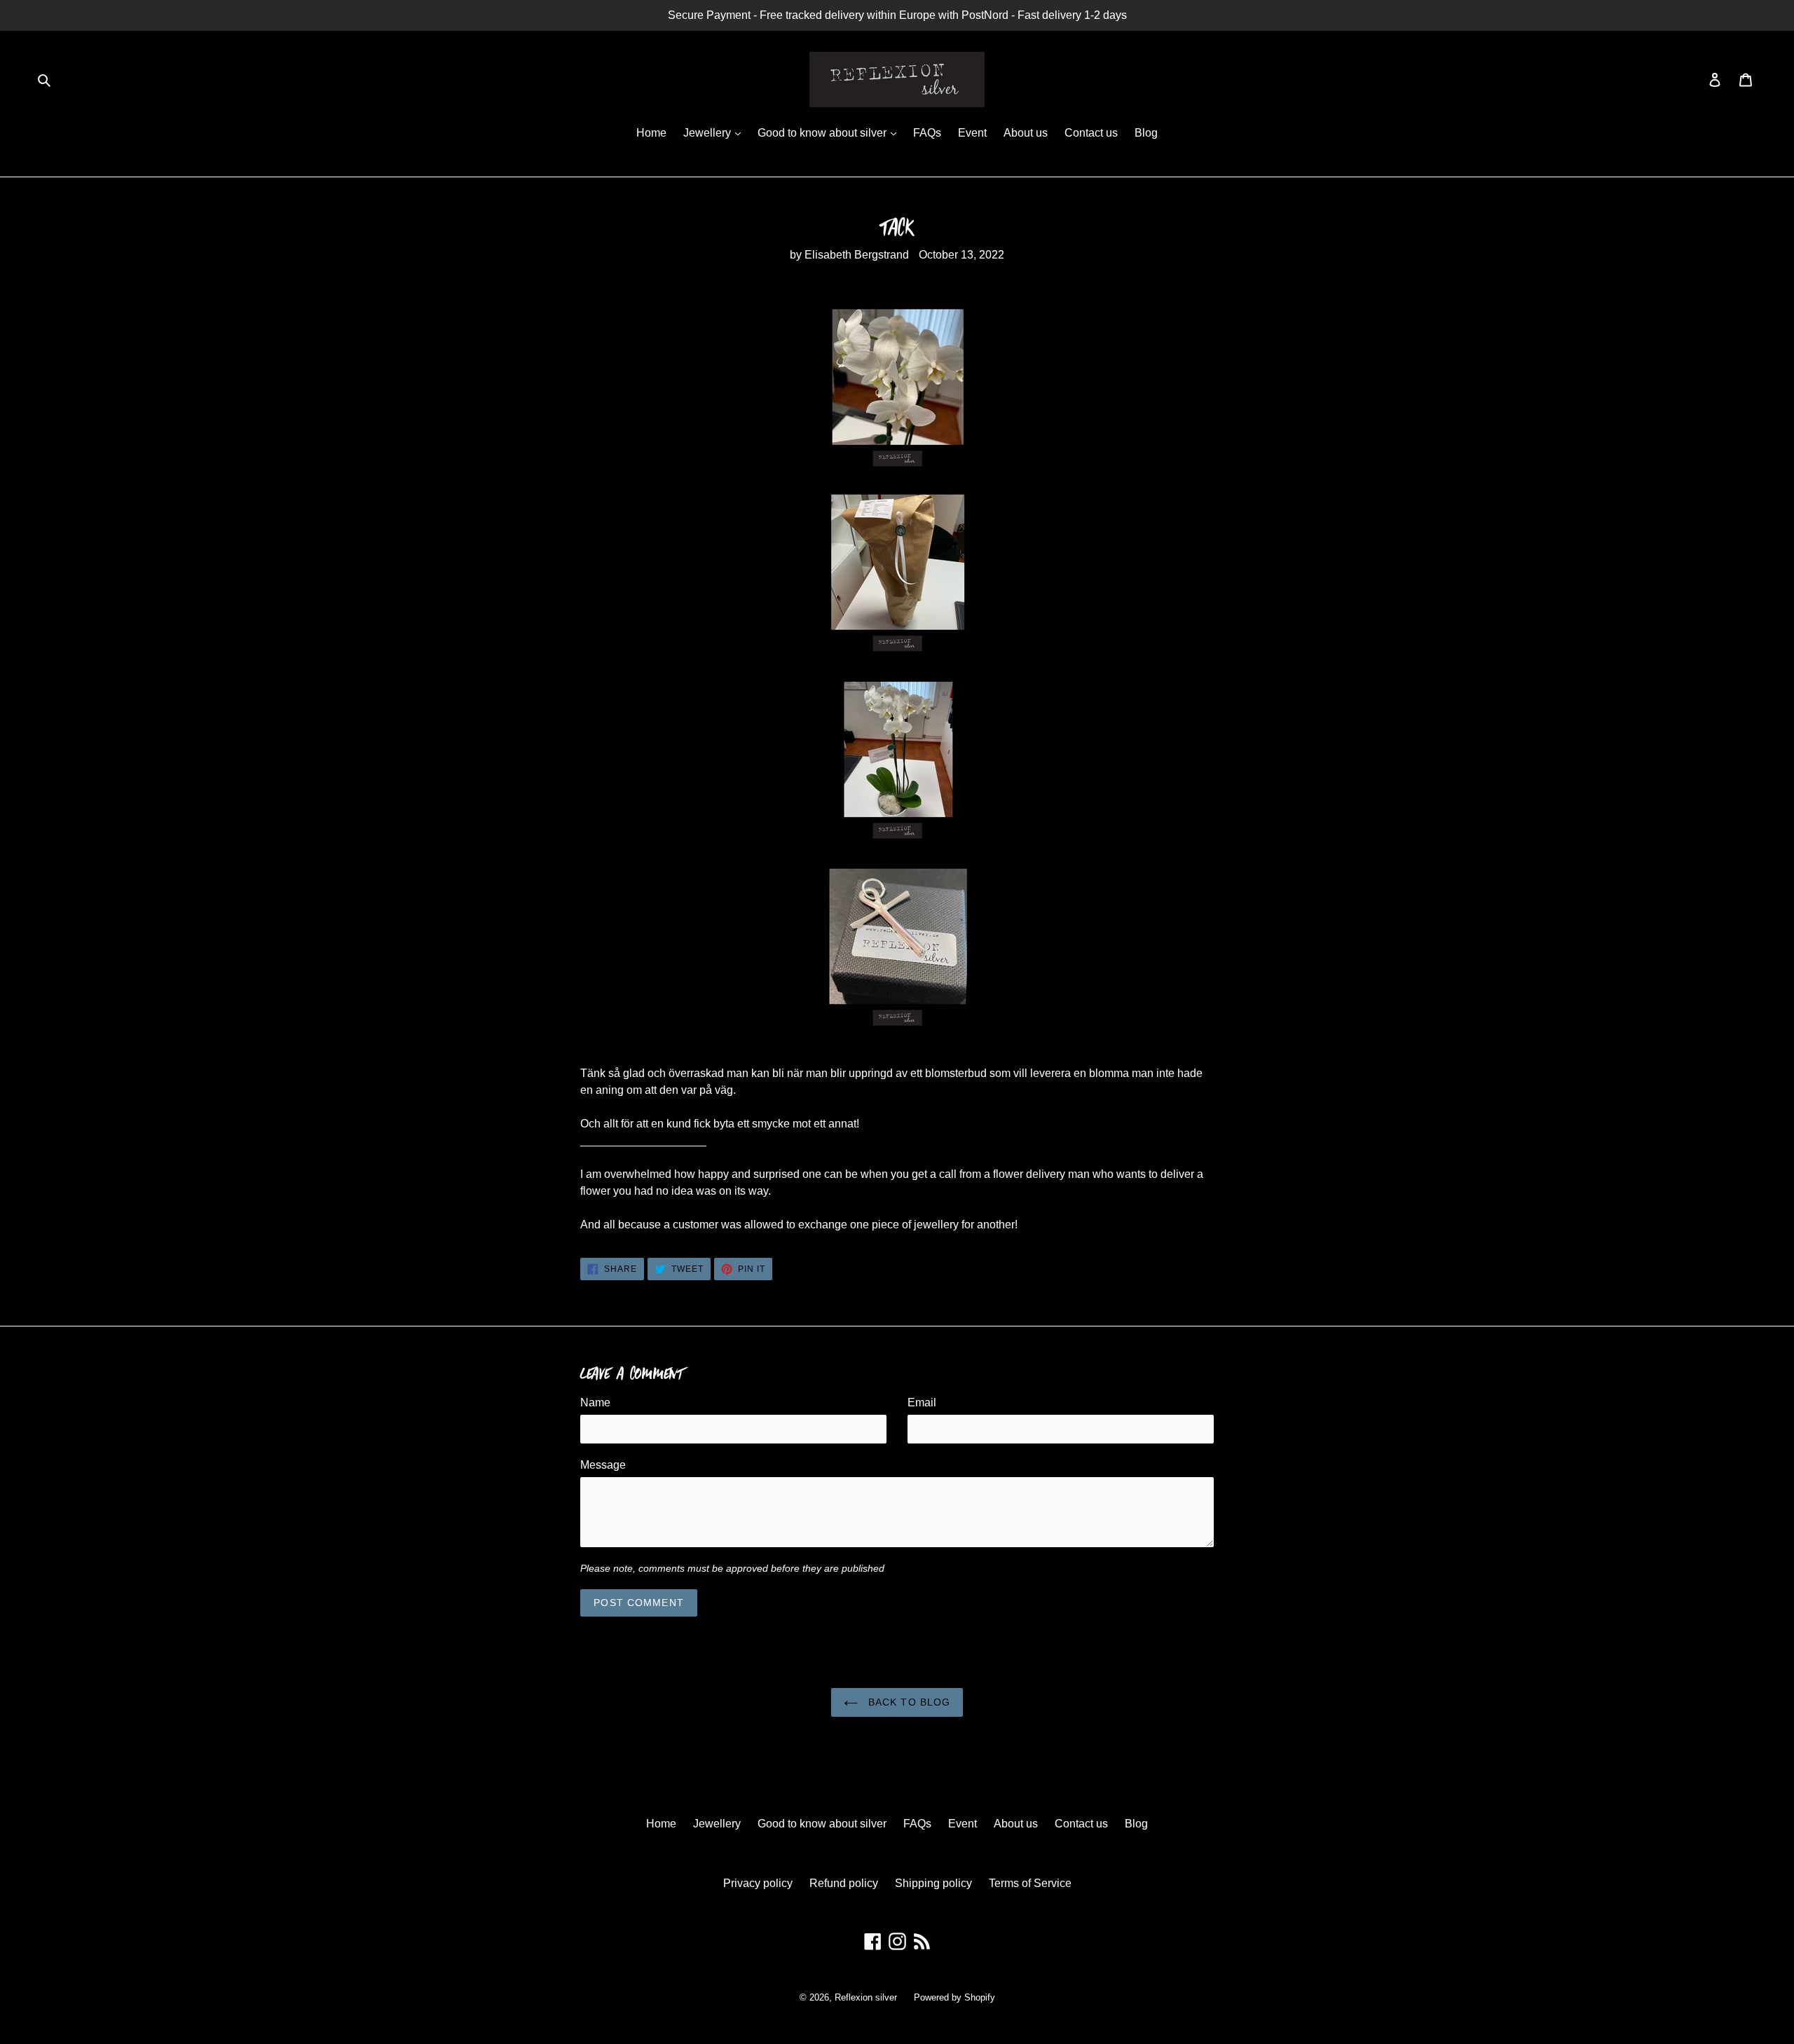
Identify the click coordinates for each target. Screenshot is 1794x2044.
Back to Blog (908, 1702)
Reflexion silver (866, 1997)
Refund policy (844, 1883)
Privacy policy (758, 1883)
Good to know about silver (823, 133)
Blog (1146, 133)
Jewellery (708, 133)
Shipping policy (933, 1883)
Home (651, 133)
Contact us (1091, 133)
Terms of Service (1030, 1883)
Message (603, 1465)
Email (922, 1402)
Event (972, 133)
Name (595, 1402)
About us (1026, 133)
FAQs (927, 133)
